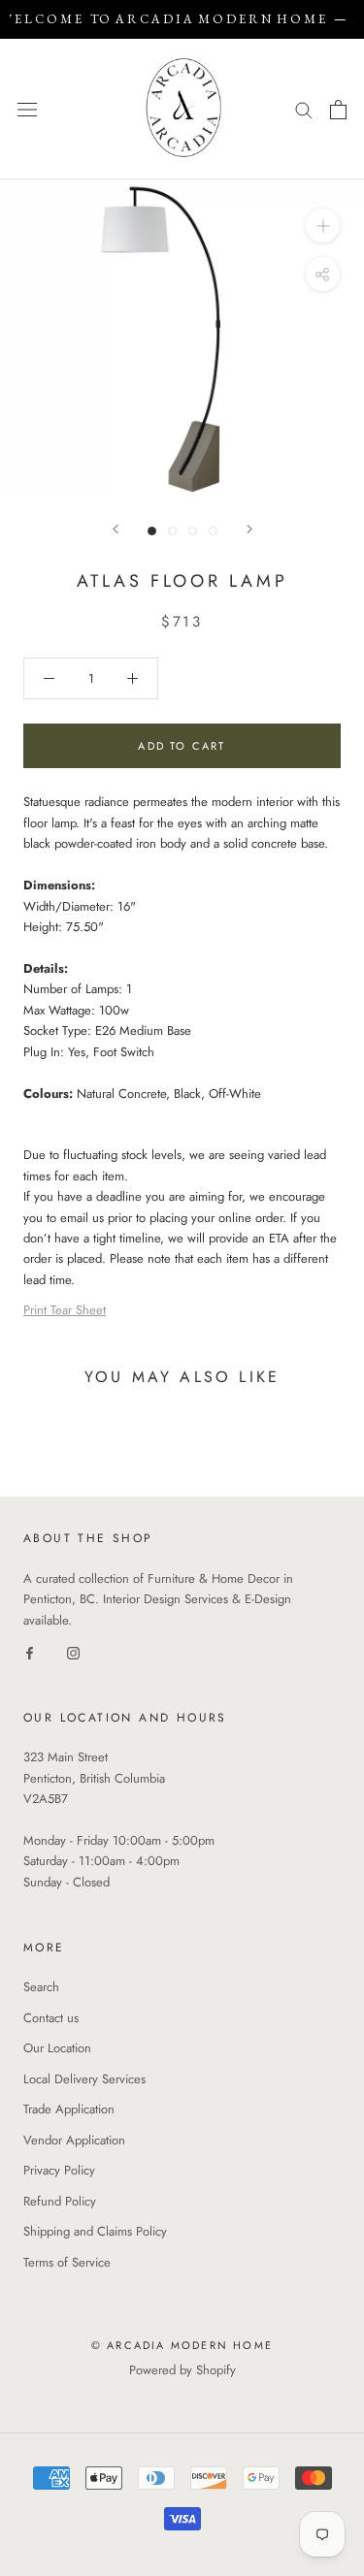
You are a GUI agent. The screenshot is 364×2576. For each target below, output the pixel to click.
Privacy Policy (59, 2170)
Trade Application (69, 2109)
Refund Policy (60, 2201)
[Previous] (116, 529)
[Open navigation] (27, 109)
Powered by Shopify (182, 2370)
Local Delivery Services (84, 2079)
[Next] (249, 529)
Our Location (57, 2048)
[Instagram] (73, 1651)
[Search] (304, 109)
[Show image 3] (193, 531)
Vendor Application (74, 2140)
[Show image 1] (152, 531)
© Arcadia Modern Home (182, 2345)
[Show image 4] (213, 531)
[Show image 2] (172, 531)
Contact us (51, 2018)
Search (41, 1987)
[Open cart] (338, 110)
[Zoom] (323, 225)
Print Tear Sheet (65, 1310)
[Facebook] (30, 1651)
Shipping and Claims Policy (95, 2231)
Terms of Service (67, 2262)
